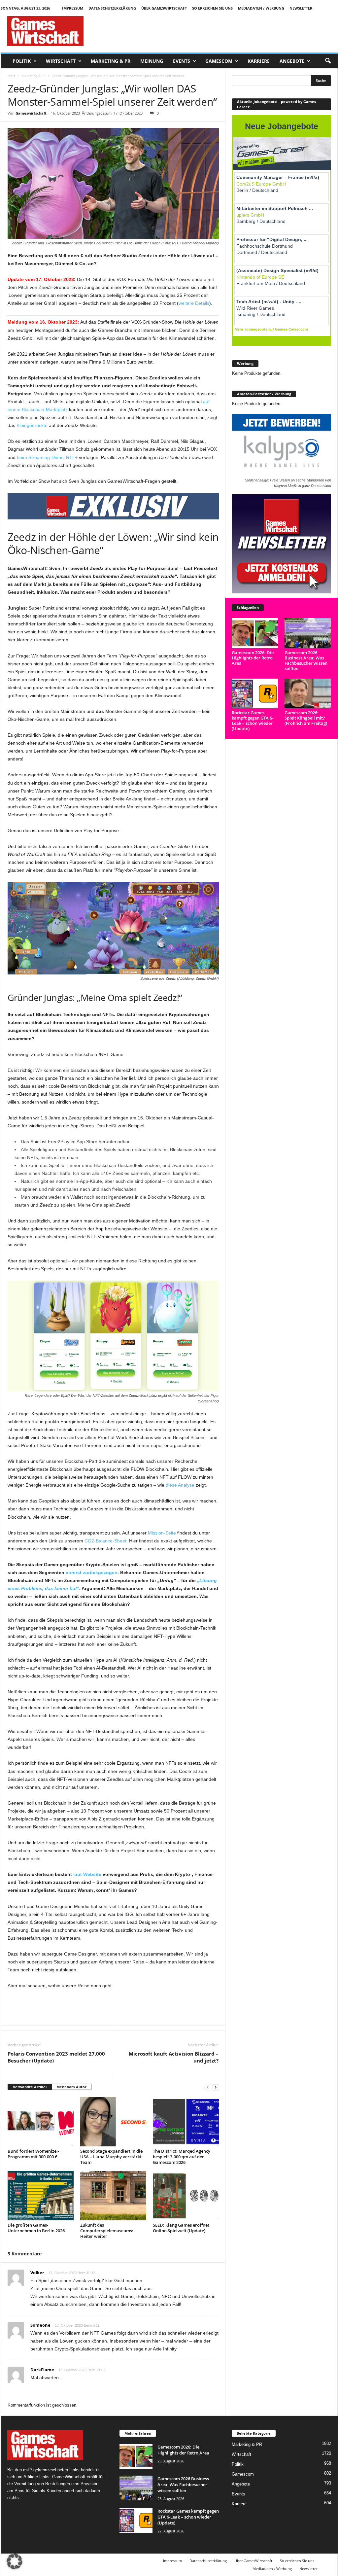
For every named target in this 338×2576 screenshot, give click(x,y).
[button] (328, 61)
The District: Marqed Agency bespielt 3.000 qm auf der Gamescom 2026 (182, 2157)
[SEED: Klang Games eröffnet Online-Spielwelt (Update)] (186, 2196)
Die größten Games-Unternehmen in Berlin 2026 (36, 2228)
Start (11, 76)
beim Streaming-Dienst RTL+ (47, 457)
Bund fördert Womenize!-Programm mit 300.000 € (33, 2154)
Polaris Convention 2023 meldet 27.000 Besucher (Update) (56, 2057)
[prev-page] (208, 2087)
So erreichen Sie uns (212, 8)
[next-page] (216, 2087)
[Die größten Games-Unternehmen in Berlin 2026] (41, 2196)
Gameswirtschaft (31, 113)
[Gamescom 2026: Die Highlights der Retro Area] (255, 633)
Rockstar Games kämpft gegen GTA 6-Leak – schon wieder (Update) (253, 721)
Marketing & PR (111, 61)
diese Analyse (180, 1485)
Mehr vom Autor (71, 2087)
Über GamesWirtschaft (164, 8)
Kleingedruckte (32, 425)
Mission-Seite (162, 1533)
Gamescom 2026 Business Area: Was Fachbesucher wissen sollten (306, 660)
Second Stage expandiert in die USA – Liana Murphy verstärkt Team (111, 2157)
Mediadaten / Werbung (261, 8)
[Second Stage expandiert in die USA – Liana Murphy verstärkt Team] (113, 2122)
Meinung (152, 61)
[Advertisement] (218, 31)
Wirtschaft (61, 61)
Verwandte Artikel (30, 2087)
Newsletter (301, 8)
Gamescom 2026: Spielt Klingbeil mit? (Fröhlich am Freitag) (306, 718)
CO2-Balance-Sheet (105, 1541)
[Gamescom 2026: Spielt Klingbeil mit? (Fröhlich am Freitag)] (308, 694)
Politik (22, 61)
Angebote (292, 61)
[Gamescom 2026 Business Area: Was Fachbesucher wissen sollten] (308, 633)
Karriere (259, 61)
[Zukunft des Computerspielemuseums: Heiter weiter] (113, 2196)
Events (182, 61)
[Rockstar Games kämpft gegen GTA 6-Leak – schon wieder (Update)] (255, 694)
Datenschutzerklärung (112, 8)
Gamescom (219, 61)
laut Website (87, 1874)
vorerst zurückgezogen (92, 1572)
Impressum (73, 8)
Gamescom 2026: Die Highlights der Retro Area (253, 658)
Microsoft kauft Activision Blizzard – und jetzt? (174, 2057)
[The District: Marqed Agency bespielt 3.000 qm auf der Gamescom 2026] (186, 2122)
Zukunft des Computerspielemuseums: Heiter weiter (107, 2231)
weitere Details (194, 303)
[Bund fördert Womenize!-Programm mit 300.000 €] (41, 2122)
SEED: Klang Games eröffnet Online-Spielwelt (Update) (181, 2228)
